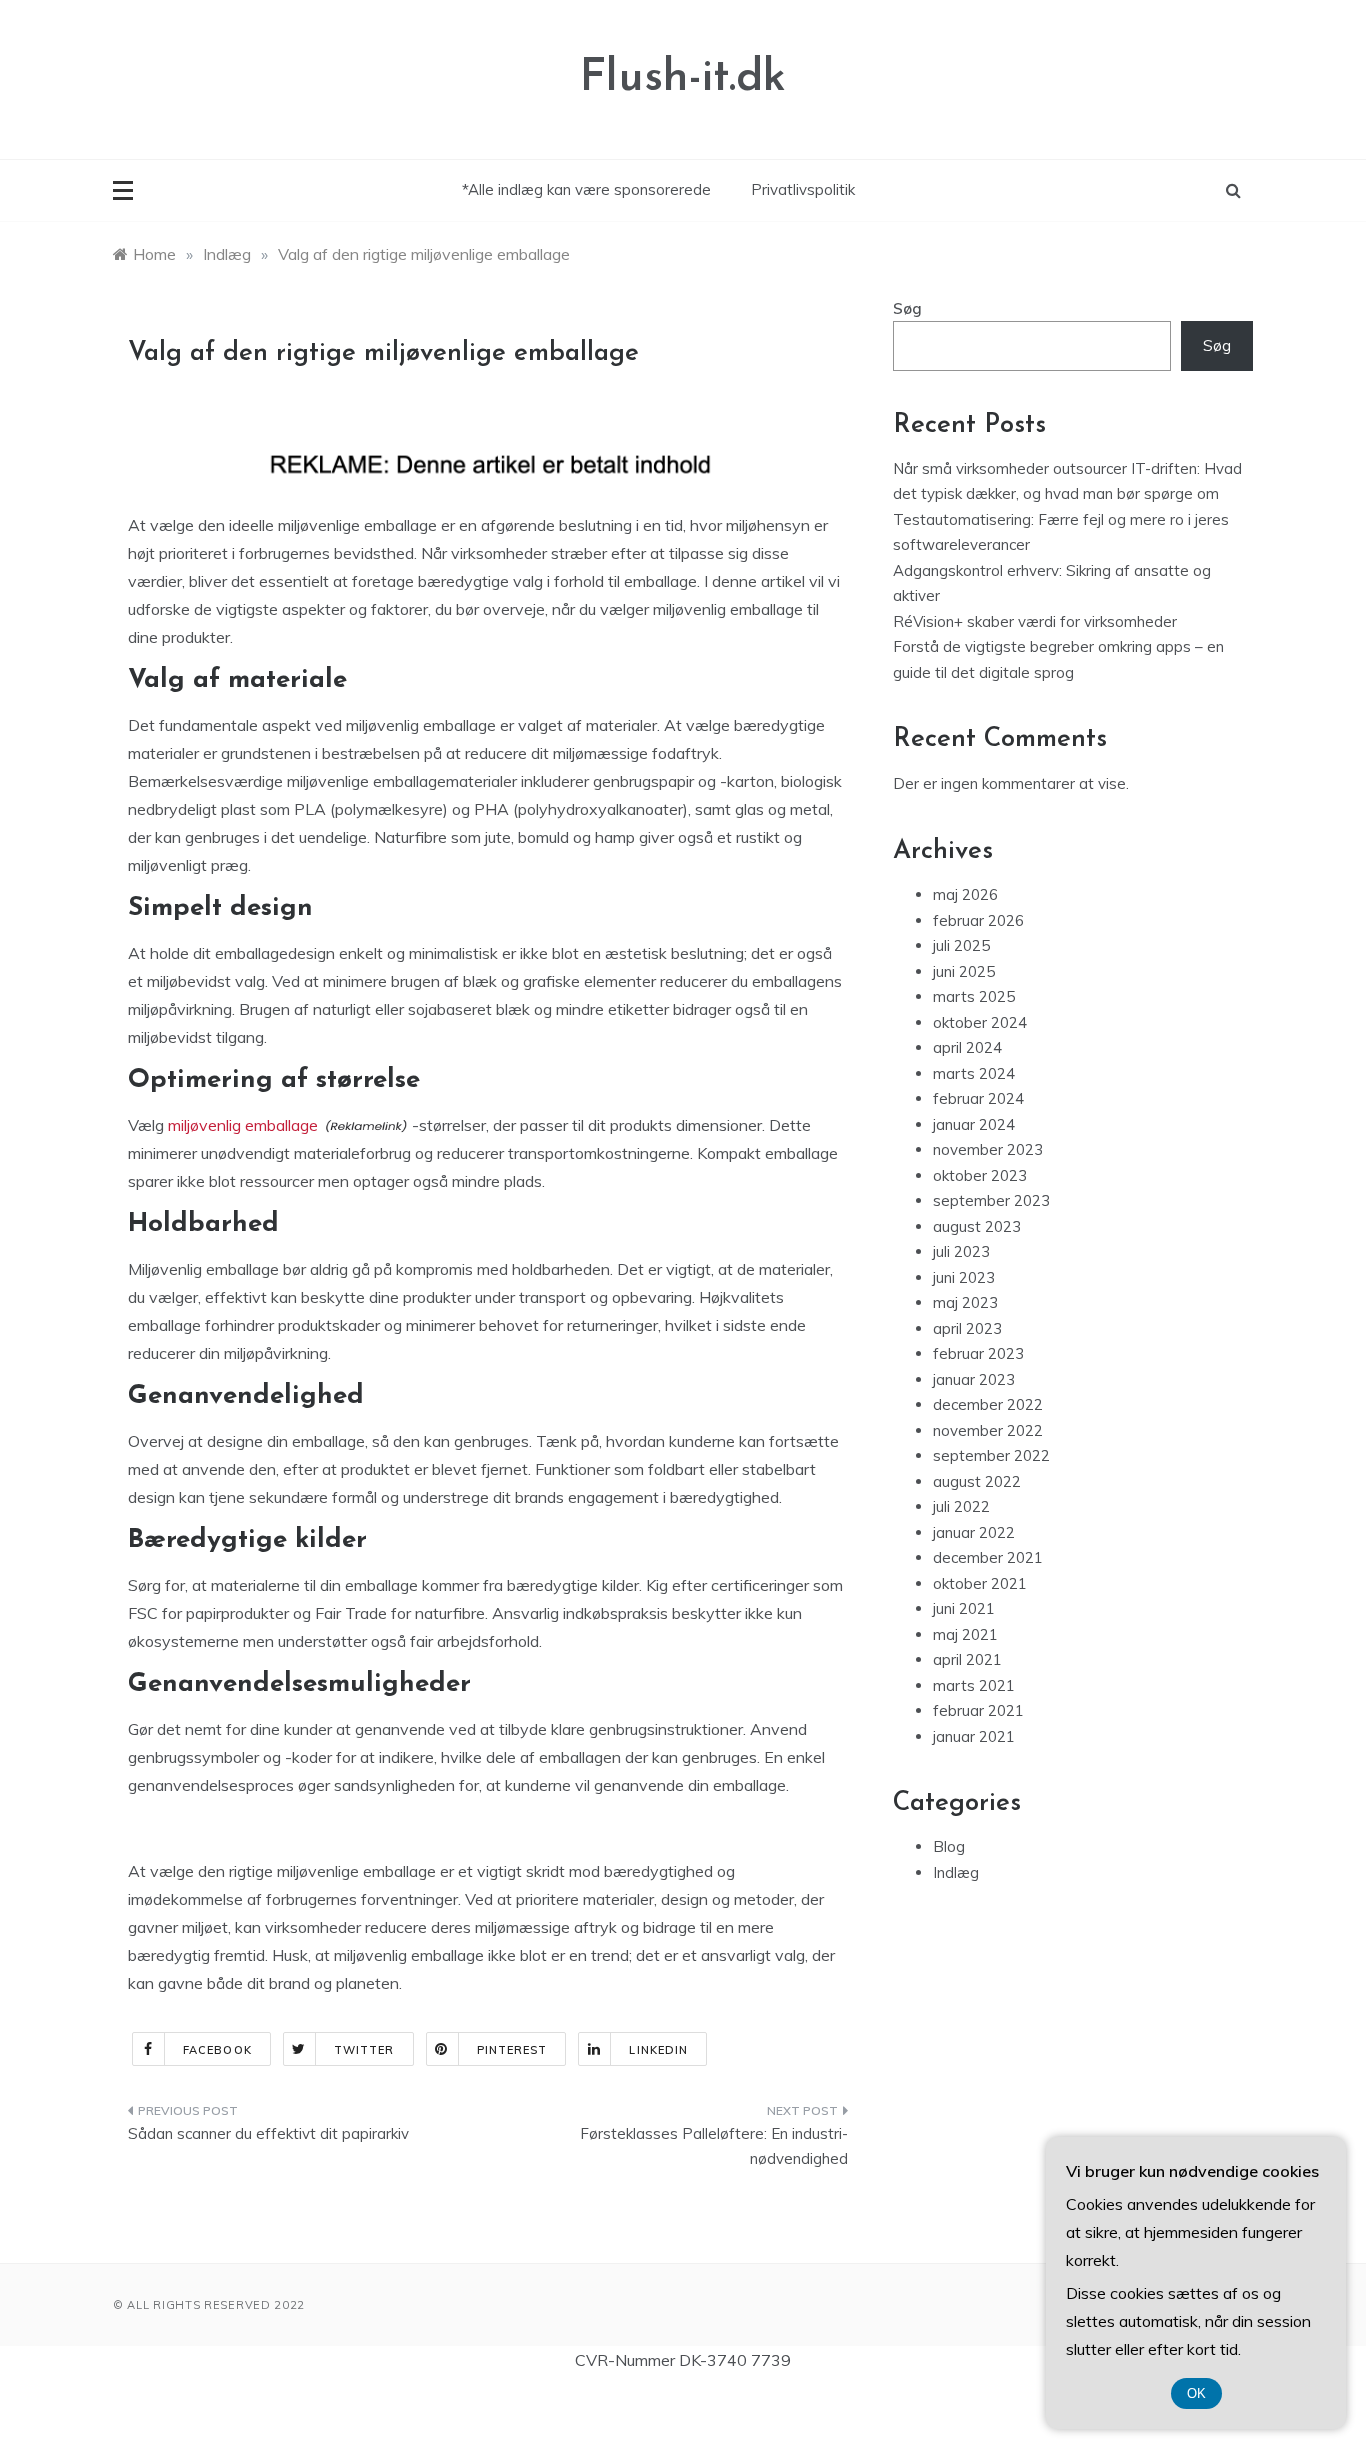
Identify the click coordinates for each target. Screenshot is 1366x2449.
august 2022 (977, 1481)
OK (1196, 2393)
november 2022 (988, 1430)
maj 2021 (965, 1634)
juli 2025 (961, 945)
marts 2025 (974, 996)
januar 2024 (974, 1124)
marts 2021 (974, 1685)
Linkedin (658, 2050)
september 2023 (991, 1200)
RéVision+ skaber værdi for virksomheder (1035, 621)
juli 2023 (961, 1251)
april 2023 (967, 1328)
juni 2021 (964, 1608)
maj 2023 (965, 1302)
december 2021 (988, 1557)
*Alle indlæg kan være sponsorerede (586, 189)
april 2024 (967, 1047)
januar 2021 (974, 1736)
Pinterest (512, 2050)
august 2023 (977, 1226)
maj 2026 (965, 894)
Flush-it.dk (683, 78)
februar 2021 (978, 1710)
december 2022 (988, 1404)
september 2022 (991, 1455)
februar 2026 (978, 920)
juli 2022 (961, 1506)
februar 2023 (978, 1353)
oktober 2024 (980, 1022)
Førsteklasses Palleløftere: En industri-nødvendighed (714, 2146)
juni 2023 (964, 1277)
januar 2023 (974, 1379)
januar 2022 (974, 1532)
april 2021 (967, 1659)
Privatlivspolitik (803, 189)
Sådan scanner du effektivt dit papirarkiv (268, 2133)
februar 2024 (978, 1098)
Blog (949, 1846)
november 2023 (988, 1149)
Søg (907, 308)
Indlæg (956, 1872)
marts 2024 (974, 1073)
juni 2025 (964, 971)
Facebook (217, 2050)
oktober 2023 (980, 1175)
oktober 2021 (980, 1583)
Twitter (364, 2050)
